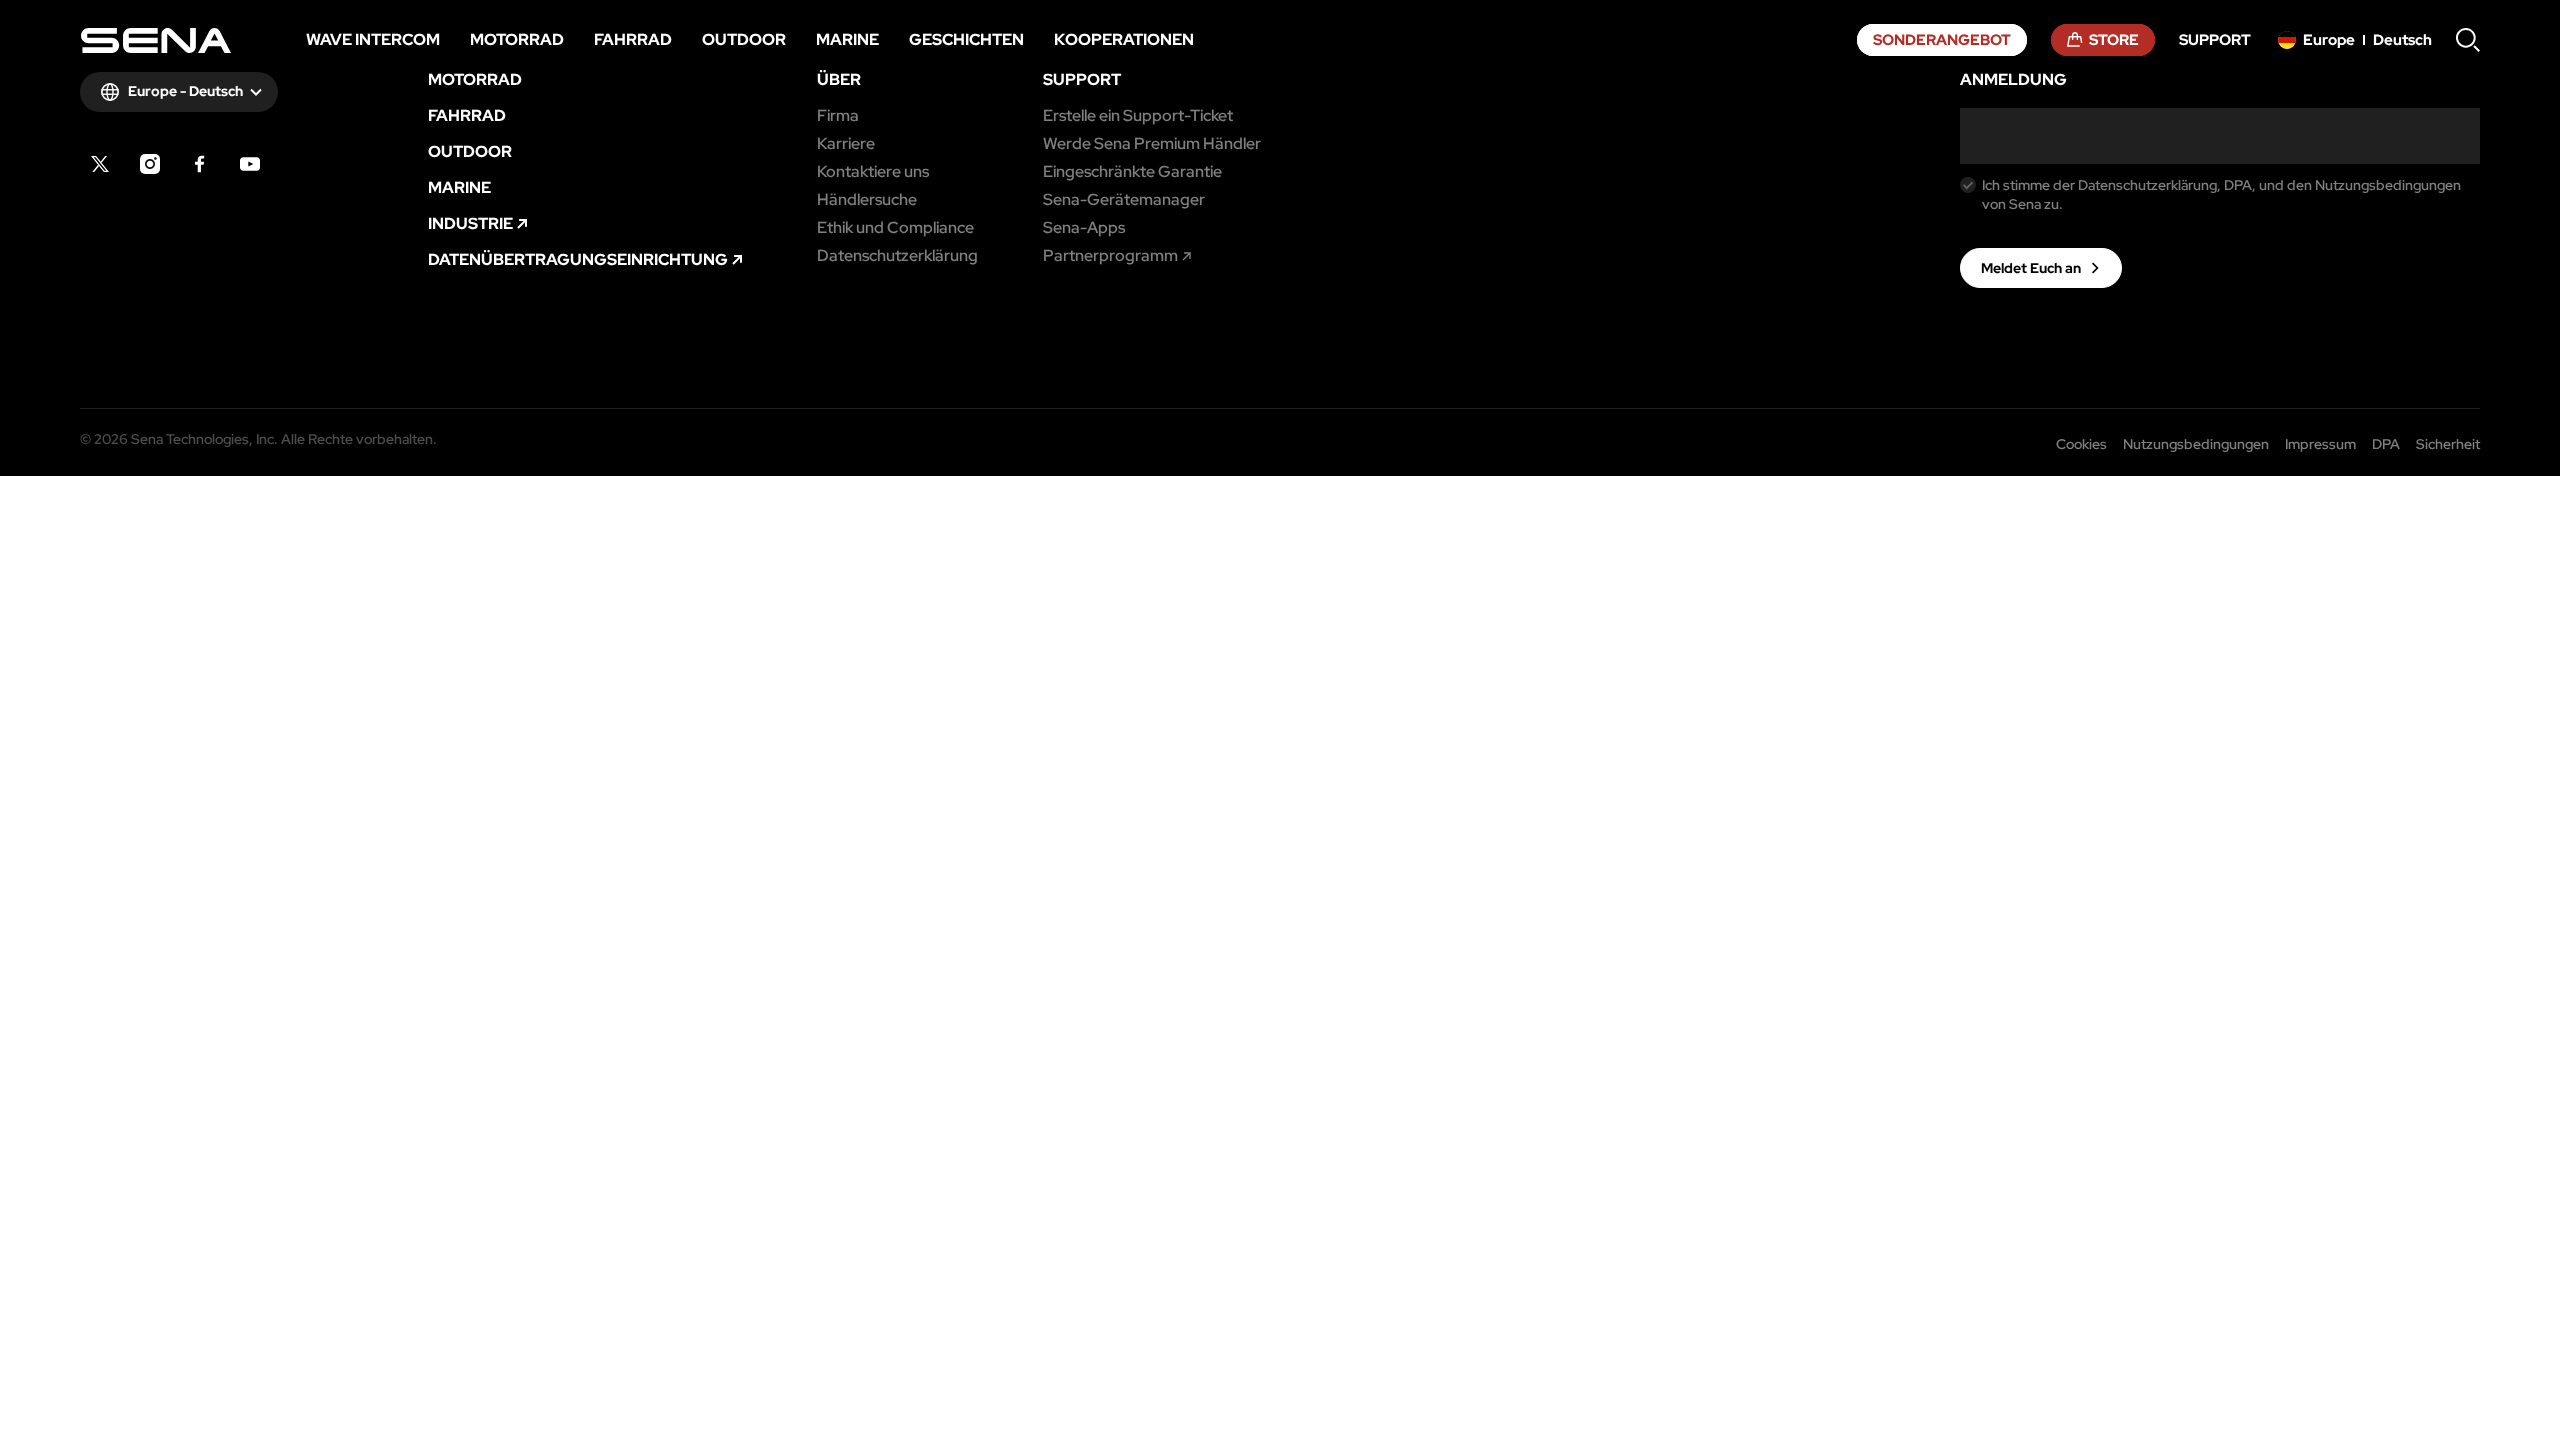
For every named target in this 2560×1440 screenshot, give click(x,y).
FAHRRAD (467, 116)
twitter (100, 164)
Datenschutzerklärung (897, 256)
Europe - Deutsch (185, 91)
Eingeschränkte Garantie (1132, 172)
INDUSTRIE (470, 224)
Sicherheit (2448, 444)
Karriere (846, 144)
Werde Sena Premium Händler (1152, 144)
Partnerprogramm (1110, 256)
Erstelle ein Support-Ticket (1138, 116)
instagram (150, 164)
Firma (838, 116)
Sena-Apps (1084, 228)
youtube (250, 164)
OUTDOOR (470, 152)
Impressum (2320, 444)
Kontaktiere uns (873, 172)
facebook (200, 164)
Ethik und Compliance (895, 228)
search (2468, 40)
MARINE (459, 188)
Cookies (2081, 444)
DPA (2386, 444)
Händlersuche (867, 200)
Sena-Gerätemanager (1124, 200)
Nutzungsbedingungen (2196, 444)
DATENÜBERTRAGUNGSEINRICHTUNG (578, 260)
